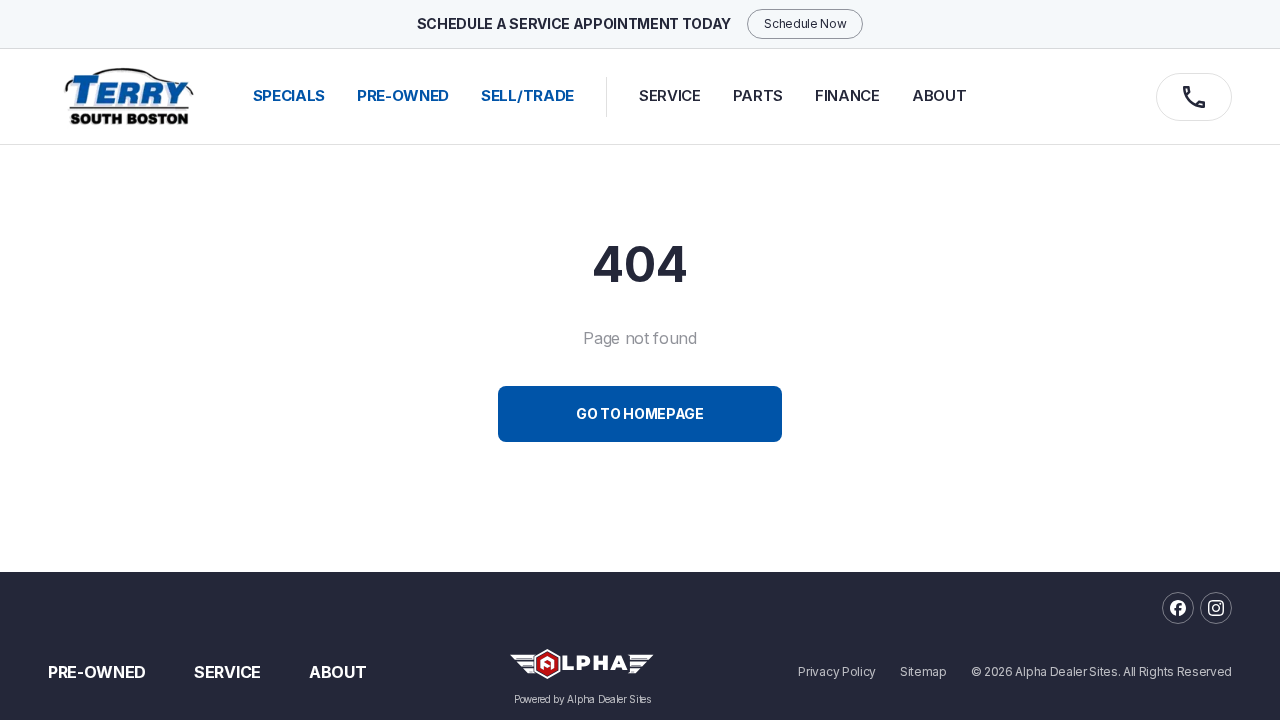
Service (670, 95)
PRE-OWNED (403, 95)
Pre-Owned (97, 672)
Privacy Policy (837, 672)
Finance (847, 95)
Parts (758, 95)
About (939, 95)
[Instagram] (1216, 608)
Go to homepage (640, 413)
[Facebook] (1178, 608)
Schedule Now (805, 23)
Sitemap (923, 672)
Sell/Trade (527, 95)
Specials (289, 95)
